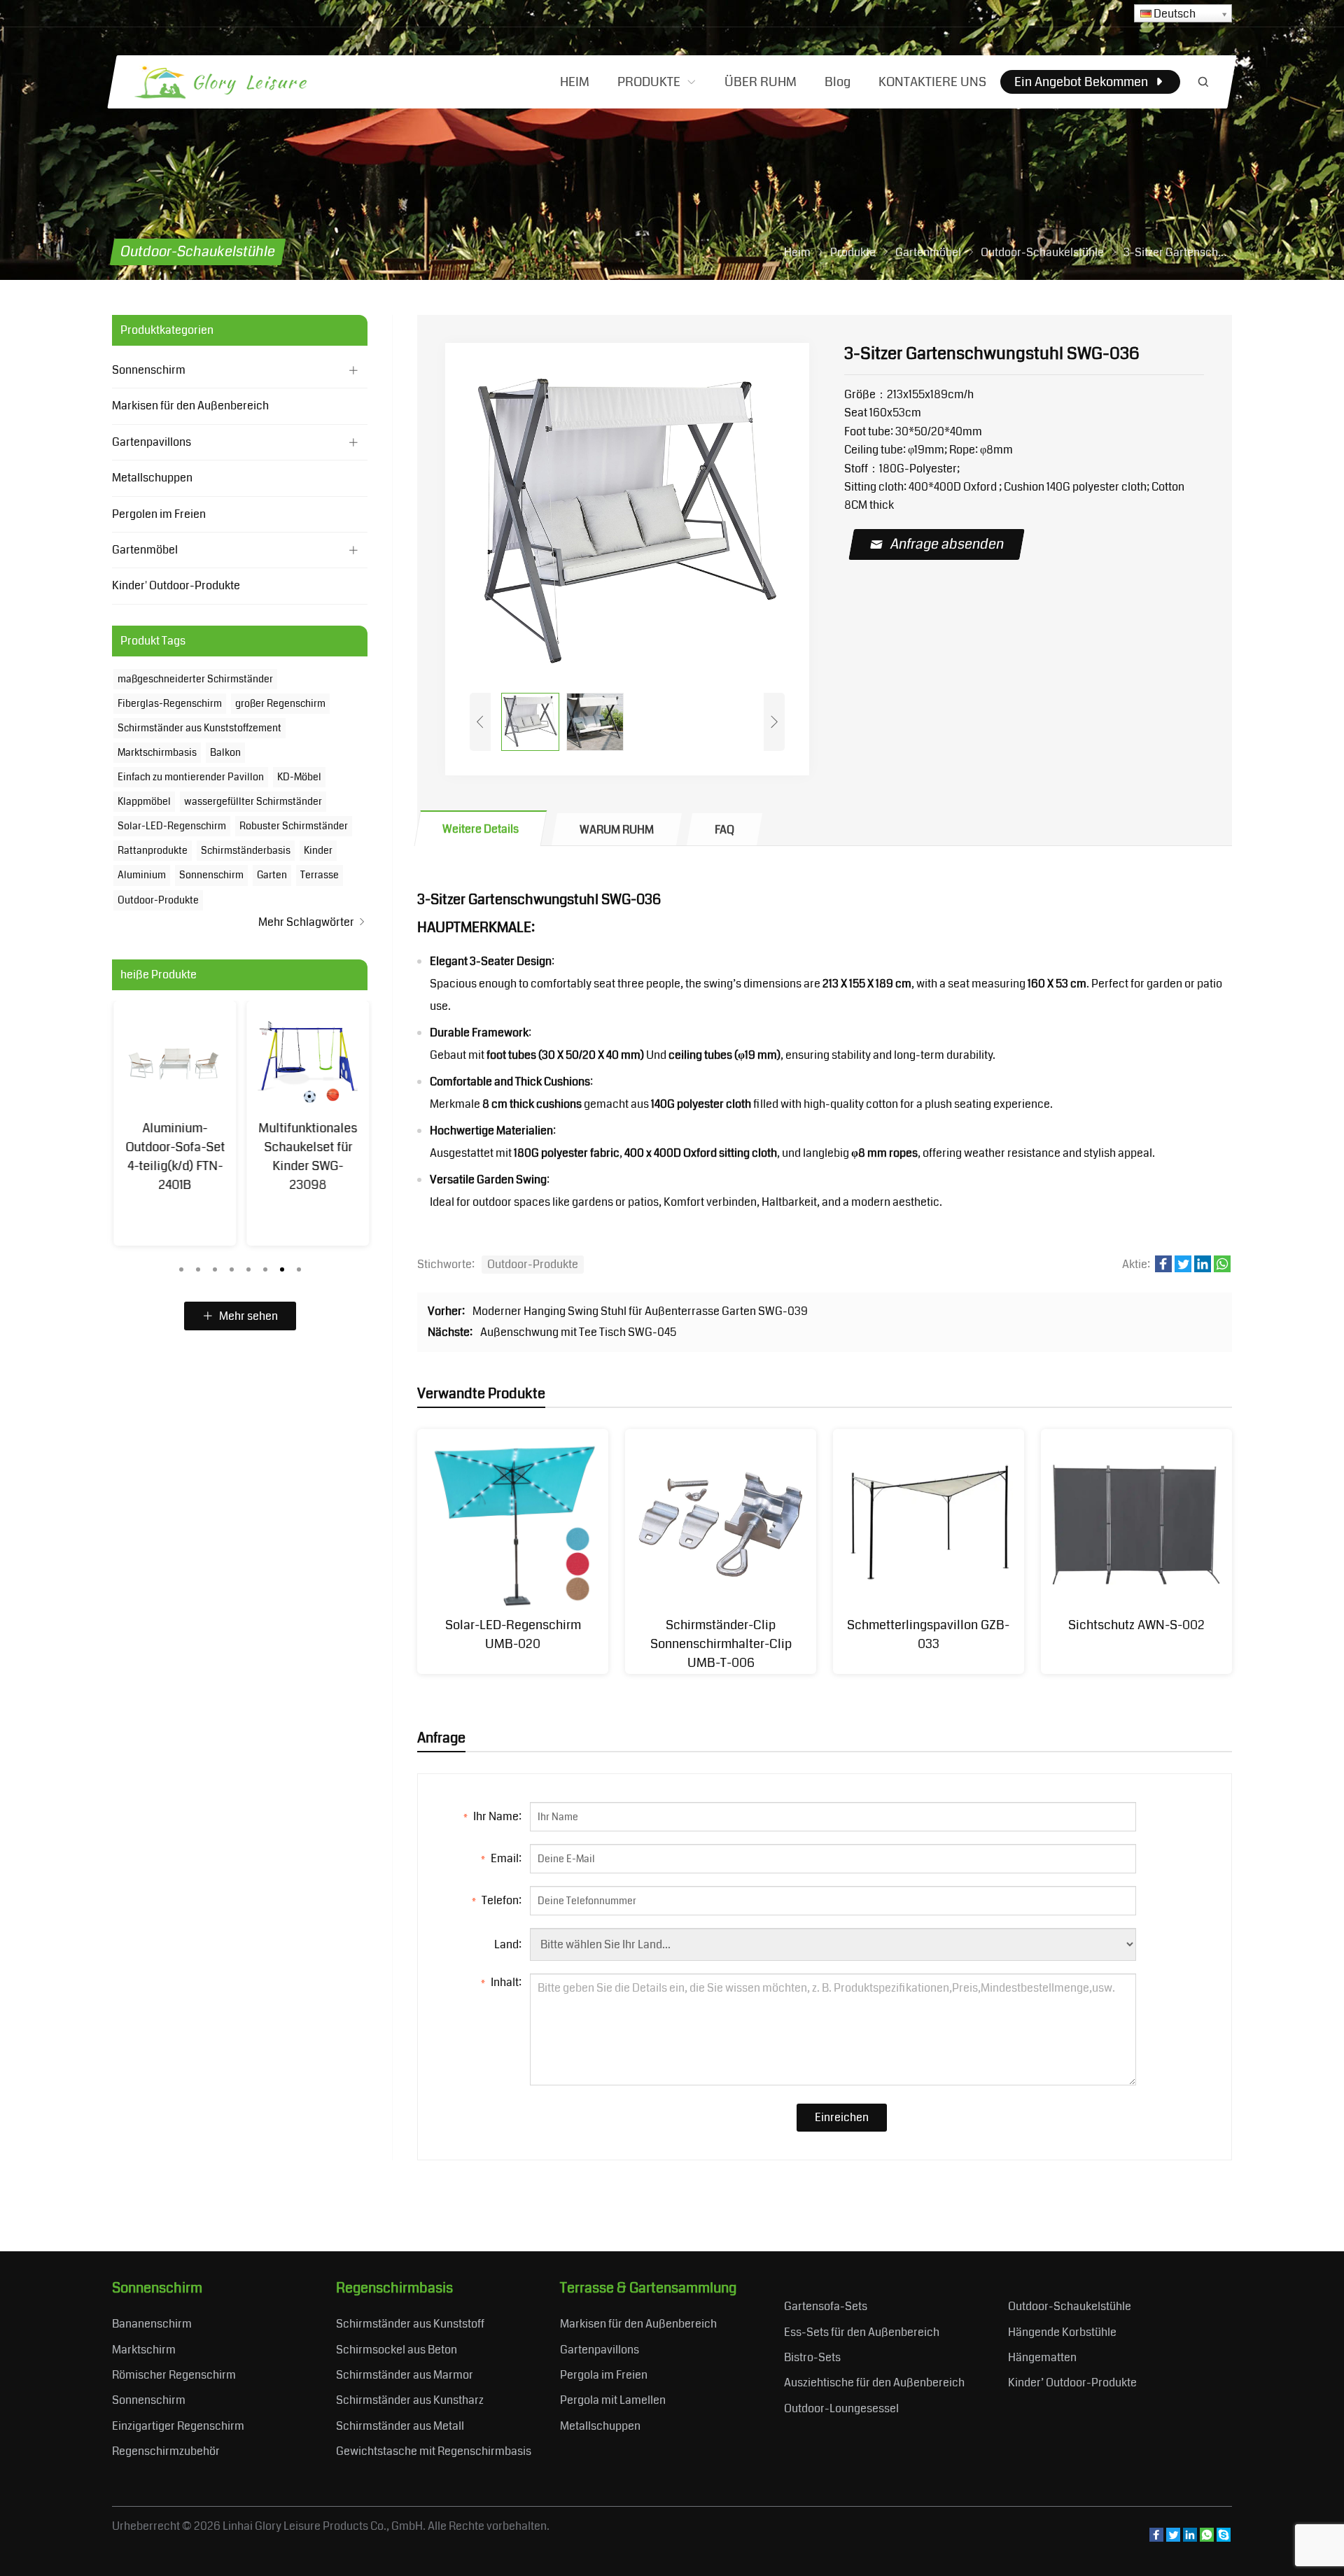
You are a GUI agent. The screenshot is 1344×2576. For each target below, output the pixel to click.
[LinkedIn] (1190, 2538)
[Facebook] (1156, 2538)
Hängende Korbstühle (1062, 2332)
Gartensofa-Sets (826, 2306)
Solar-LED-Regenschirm (172, 826)
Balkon (225, 752)
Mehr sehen (247, 1316)
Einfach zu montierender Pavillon (191, 777)
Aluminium (142, 875)
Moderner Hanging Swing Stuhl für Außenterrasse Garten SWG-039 (640, 1311)
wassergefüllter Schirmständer (253, 801)
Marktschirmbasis (157, 752)
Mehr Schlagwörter (307, 922)
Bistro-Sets (812, 2357)
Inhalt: (501, 1982)
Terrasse (320, 875)
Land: (508, 1944)
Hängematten (1042, 2357)
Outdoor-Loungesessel (841, 2408)
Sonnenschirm (149, 370)
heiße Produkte (159, 975)
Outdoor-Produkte (533, 1264)
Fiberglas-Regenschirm (170, 703)
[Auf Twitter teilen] (1183, 1268)
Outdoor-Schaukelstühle (1070, 2306)
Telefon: (497, 1900)
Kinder (318, 850)
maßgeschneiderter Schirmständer (195, 679)
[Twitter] (1173, 2538)
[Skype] (1224, 2538)
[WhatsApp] (1207, 2538)
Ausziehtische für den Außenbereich (874, 2383)
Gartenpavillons (152, 442)
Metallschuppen (152, 478)
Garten (272, 875)
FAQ (724, 830)
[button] (181, 1266)
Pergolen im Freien (159, 514)
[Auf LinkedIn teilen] (1203, 1268)
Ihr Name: (492, 1816)
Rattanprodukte (153, 850)
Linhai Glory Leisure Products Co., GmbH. (324, 2526)
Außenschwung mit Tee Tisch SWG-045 (578, 1332)
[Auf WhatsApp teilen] (1222, 1268)
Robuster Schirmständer (294, 826)
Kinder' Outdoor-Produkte (176, 585)
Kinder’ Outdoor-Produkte (1072, 2383)
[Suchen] (1203, 82)
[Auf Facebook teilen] (1163, 1268)
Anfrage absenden (947, 544)
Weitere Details (481, 829)
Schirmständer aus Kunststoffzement (199, 728)
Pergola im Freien (604, 2375)
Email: (501, 1858)
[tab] (481, 828)
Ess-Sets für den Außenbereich (862, 2332)
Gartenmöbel (145, 550)
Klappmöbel (144, 801)
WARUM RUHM (617, 830)
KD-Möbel (299, 777)
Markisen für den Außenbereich (190, 406)
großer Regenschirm (280, 703)
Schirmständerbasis (246, 850)
